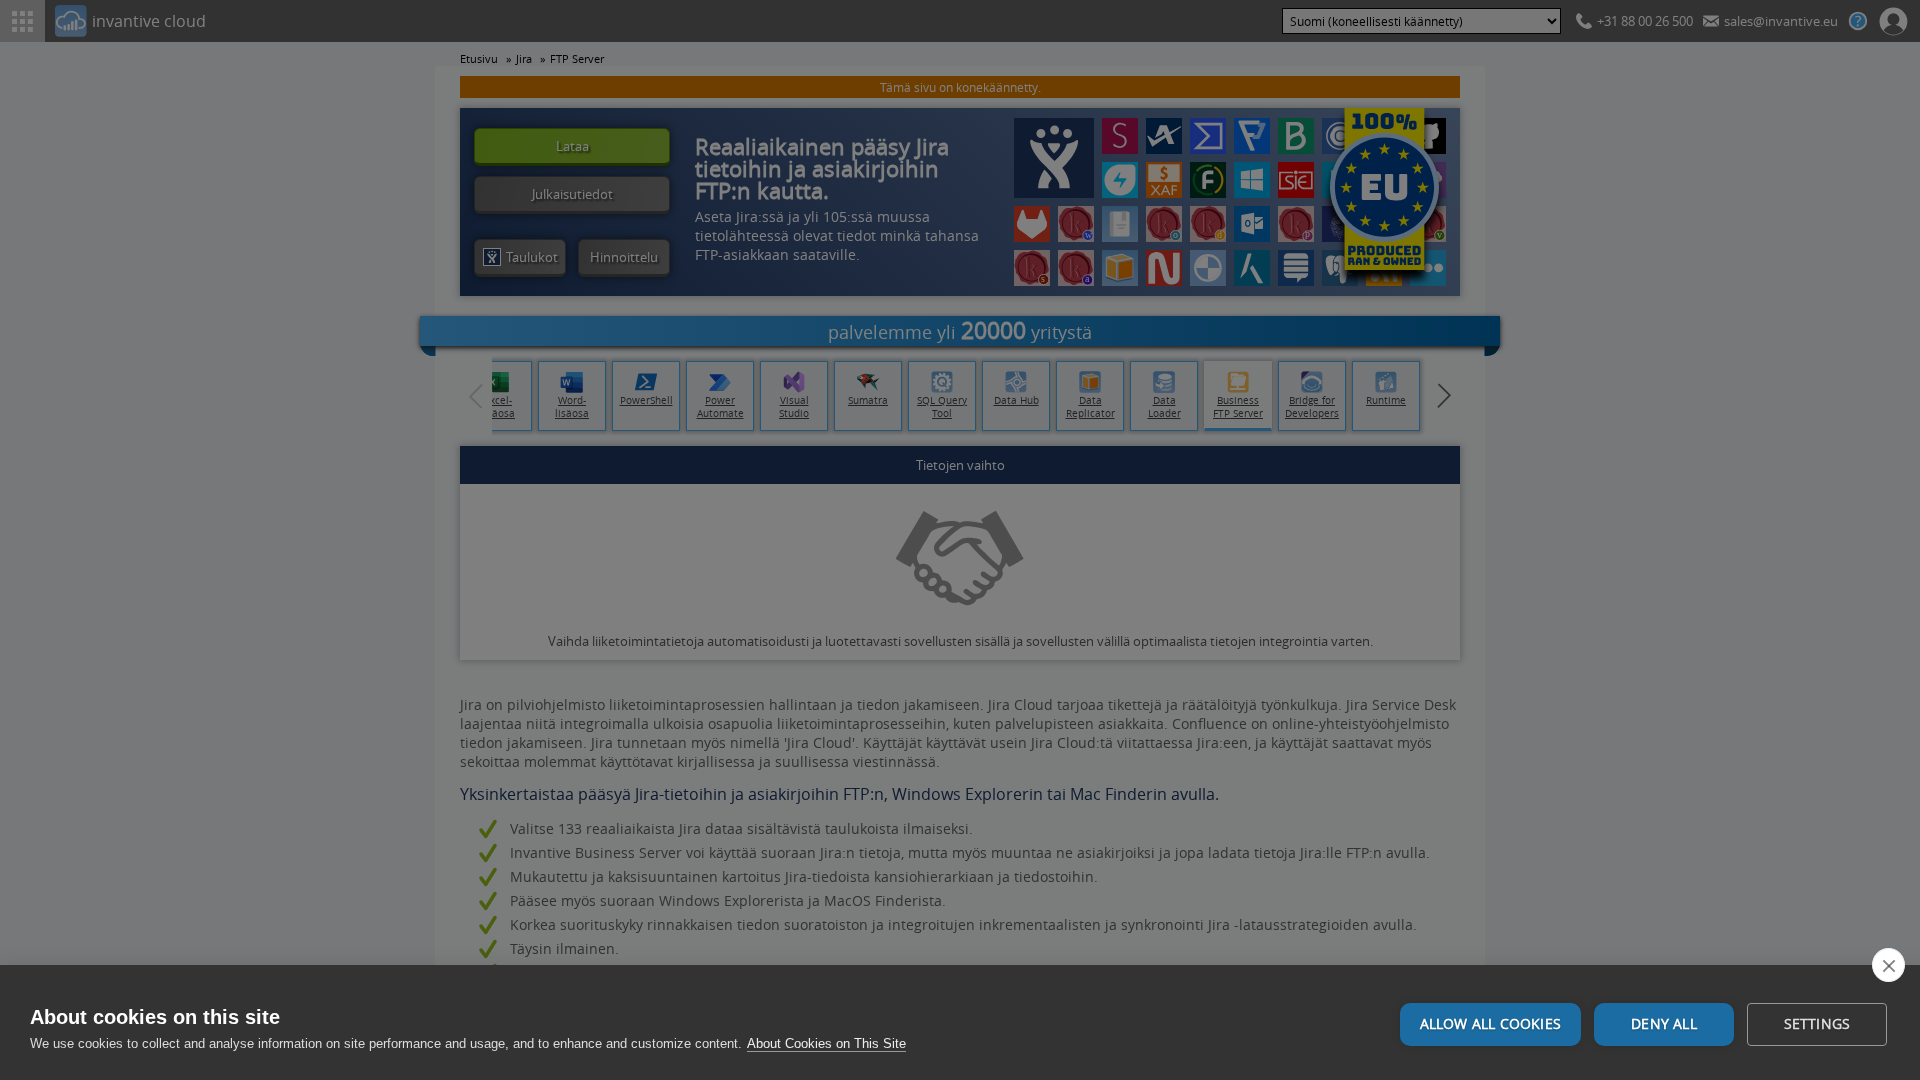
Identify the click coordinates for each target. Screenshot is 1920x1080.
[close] (1888, 965)
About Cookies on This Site (826, 1043)
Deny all (1664, 1024)
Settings (1817, 1024)
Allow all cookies (1490, 1024)
